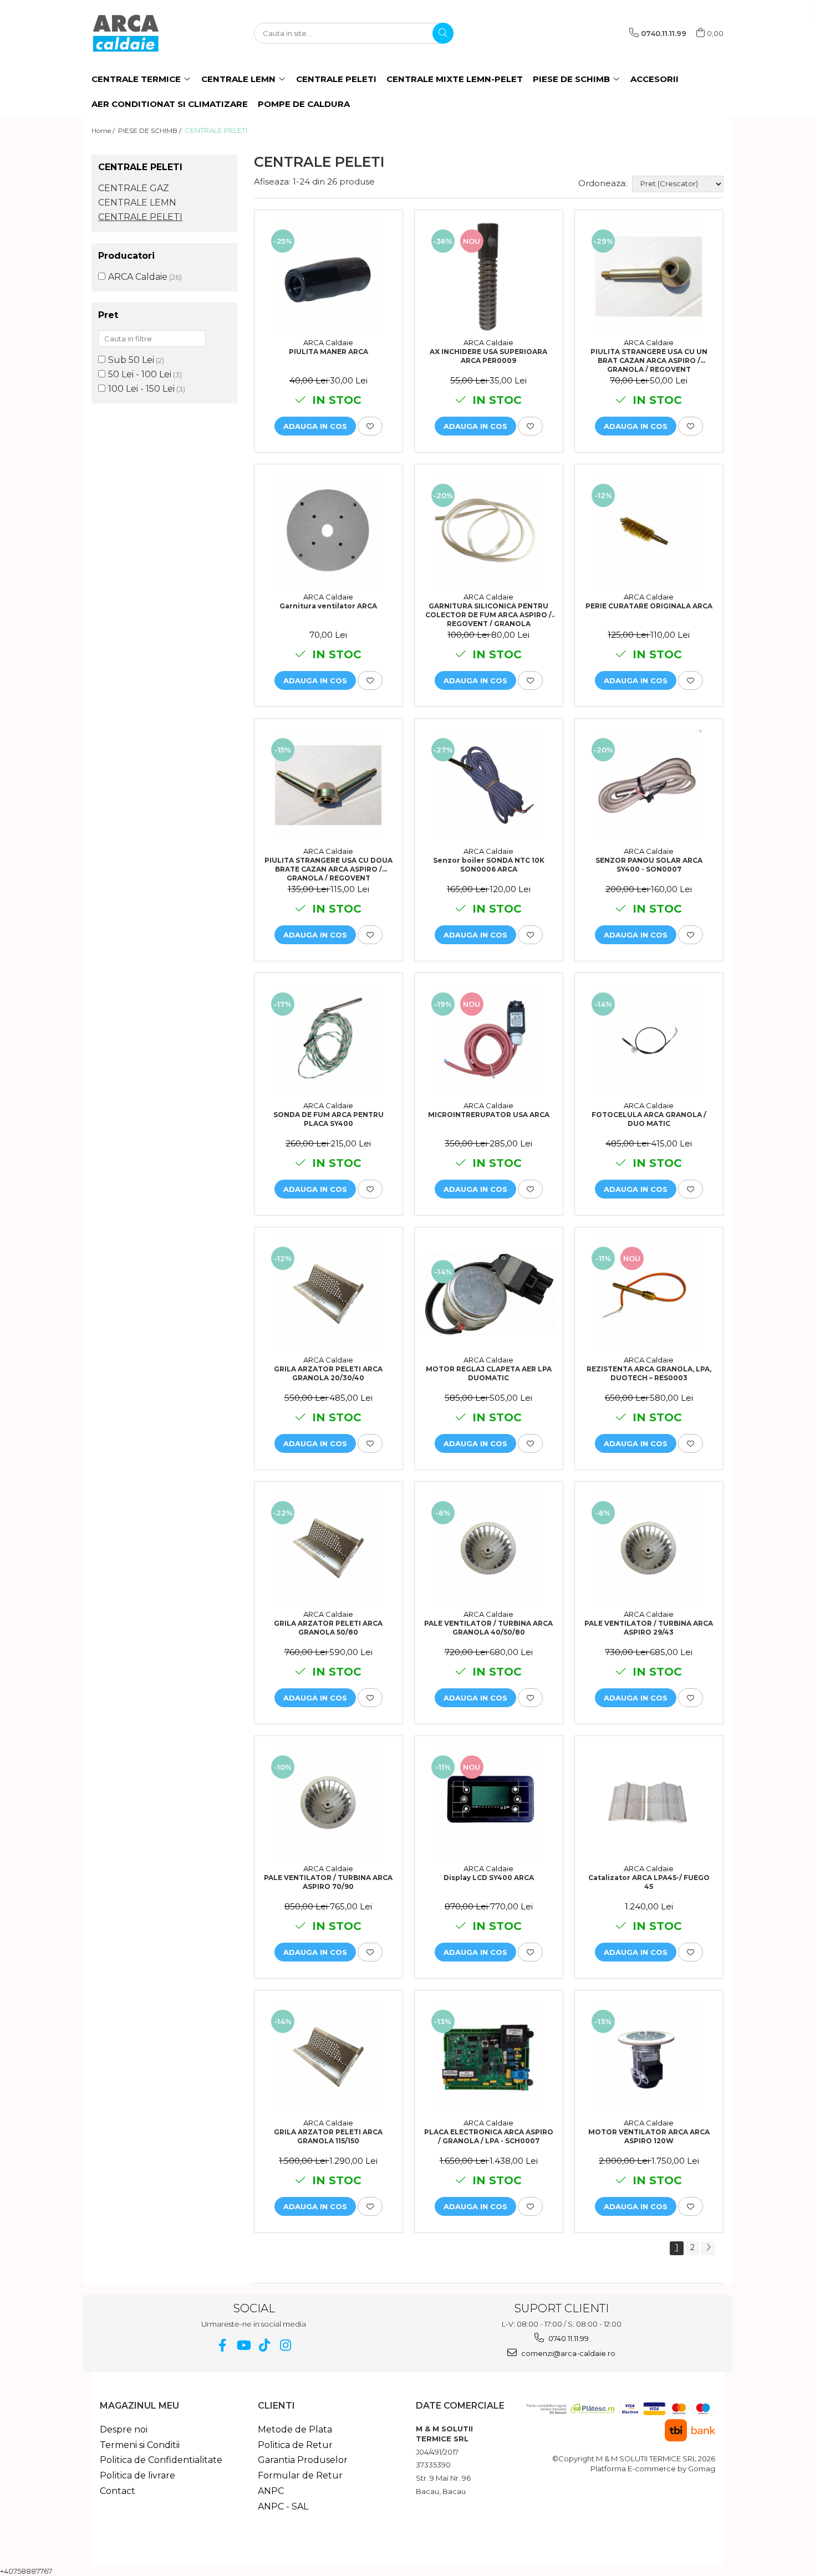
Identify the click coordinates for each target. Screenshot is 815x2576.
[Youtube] (243, 2345)
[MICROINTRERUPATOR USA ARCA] (489, 1039)
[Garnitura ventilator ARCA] (328, 531)
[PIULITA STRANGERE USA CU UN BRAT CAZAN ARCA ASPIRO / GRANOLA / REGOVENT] (649, 276)
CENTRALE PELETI (140, 217)
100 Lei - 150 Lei (141, 389)
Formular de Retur (300, 2475)
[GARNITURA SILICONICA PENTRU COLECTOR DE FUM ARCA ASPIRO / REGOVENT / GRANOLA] (489, 531)
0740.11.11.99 (568, 2338)
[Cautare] (443, 33)
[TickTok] (264, 2345)
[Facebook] (222, 2345)
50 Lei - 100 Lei (140, 374)
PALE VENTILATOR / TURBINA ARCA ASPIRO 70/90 (328, 1882)
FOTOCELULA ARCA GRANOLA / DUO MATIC (649, 1119)
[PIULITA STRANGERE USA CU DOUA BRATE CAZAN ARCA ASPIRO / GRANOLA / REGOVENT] (328, 785)
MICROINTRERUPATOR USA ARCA (489, 1115)
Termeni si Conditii (140, 2445)
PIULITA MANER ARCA (328, 352)
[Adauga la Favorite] (370, 426)
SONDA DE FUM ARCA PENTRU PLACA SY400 (328, 1119)
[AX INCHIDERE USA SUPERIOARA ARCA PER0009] (489, 276)
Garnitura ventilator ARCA (328, 606)
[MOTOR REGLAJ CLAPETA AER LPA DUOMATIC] (489, 1294)
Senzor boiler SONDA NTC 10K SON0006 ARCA (489, 865)
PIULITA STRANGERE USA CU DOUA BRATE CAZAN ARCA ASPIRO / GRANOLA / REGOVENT (328, 868)
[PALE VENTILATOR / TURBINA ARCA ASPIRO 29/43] (649, 1548)
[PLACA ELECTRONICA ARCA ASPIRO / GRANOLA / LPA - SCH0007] (489, 2057)
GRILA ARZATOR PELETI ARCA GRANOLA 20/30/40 (328, 1373)
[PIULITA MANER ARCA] (328, 276)
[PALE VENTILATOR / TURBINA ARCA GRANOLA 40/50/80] (489, 1548)
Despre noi (124, 2429)
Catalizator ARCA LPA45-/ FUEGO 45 (649, 1882)
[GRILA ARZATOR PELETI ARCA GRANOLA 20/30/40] (328, 1294)
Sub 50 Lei (131, 360)
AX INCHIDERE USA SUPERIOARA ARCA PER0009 (488, 356)
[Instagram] (285, 2345)
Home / (104, 130)
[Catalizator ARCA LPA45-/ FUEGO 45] (649, 1802)
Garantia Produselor (303, 2460)
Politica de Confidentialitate (161, 2460)
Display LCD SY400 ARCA (489, 1878)
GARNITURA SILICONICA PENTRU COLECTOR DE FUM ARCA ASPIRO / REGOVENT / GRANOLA (488, 614)
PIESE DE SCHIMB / (151, 130)
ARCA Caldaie (138, 277)
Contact (118, 2491)
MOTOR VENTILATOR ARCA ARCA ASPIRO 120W (649, 2136)
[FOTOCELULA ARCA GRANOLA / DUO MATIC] (649, 1039)
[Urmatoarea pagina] (708, 2248)
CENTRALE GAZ (134, 188)
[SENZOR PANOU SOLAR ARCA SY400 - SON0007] (649, 785)
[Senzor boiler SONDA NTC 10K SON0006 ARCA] (489, 785)
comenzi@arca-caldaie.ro (567, 2353)
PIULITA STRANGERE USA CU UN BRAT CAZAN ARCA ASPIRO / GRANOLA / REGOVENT (649, 360)
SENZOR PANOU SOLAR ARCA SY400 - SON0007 (649, 865)
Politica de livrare (137, 2475)
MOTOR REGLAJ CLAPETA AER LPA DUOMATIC (489, 1373)
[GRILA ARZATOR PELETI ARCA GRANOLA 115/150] (328, 2057)
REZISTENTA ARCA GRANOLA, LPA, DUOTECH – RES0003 (649, 1373)
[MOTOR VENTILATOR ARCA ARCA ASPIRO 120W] (649, 2057)
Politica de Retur (295, 2445)
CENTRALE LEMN (137, 203)
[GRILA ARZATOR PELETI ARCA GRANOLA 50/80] (328, 1548)
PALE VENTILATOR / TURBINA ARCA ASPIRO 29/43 (649, 1628)
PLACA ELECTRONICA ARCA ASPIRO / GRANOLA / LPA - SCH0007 (489, 2136)
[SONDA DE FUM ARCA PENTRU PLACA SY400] (328, 1039)
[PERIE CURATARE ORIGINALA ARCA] (649, 531)
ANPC (271, 2491)
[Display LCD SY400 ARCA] (489, 1802)
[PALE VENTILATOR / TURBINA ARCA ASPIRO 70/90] (328, 1802)
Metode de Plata (295, 2429)
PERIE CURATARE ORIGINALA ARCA (649, 606)
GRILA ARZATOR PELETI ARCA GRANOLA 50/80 (328, 1628)
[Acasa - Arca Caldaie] (147, 33)
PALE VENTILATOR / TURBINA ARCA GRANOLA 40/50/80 (488, 1628)
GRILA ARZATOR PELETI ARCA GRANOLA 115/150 (328, 2136)
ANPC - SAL (283, 2506)
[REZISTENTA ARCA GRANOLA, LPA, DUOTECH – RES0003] (649, 1294)
